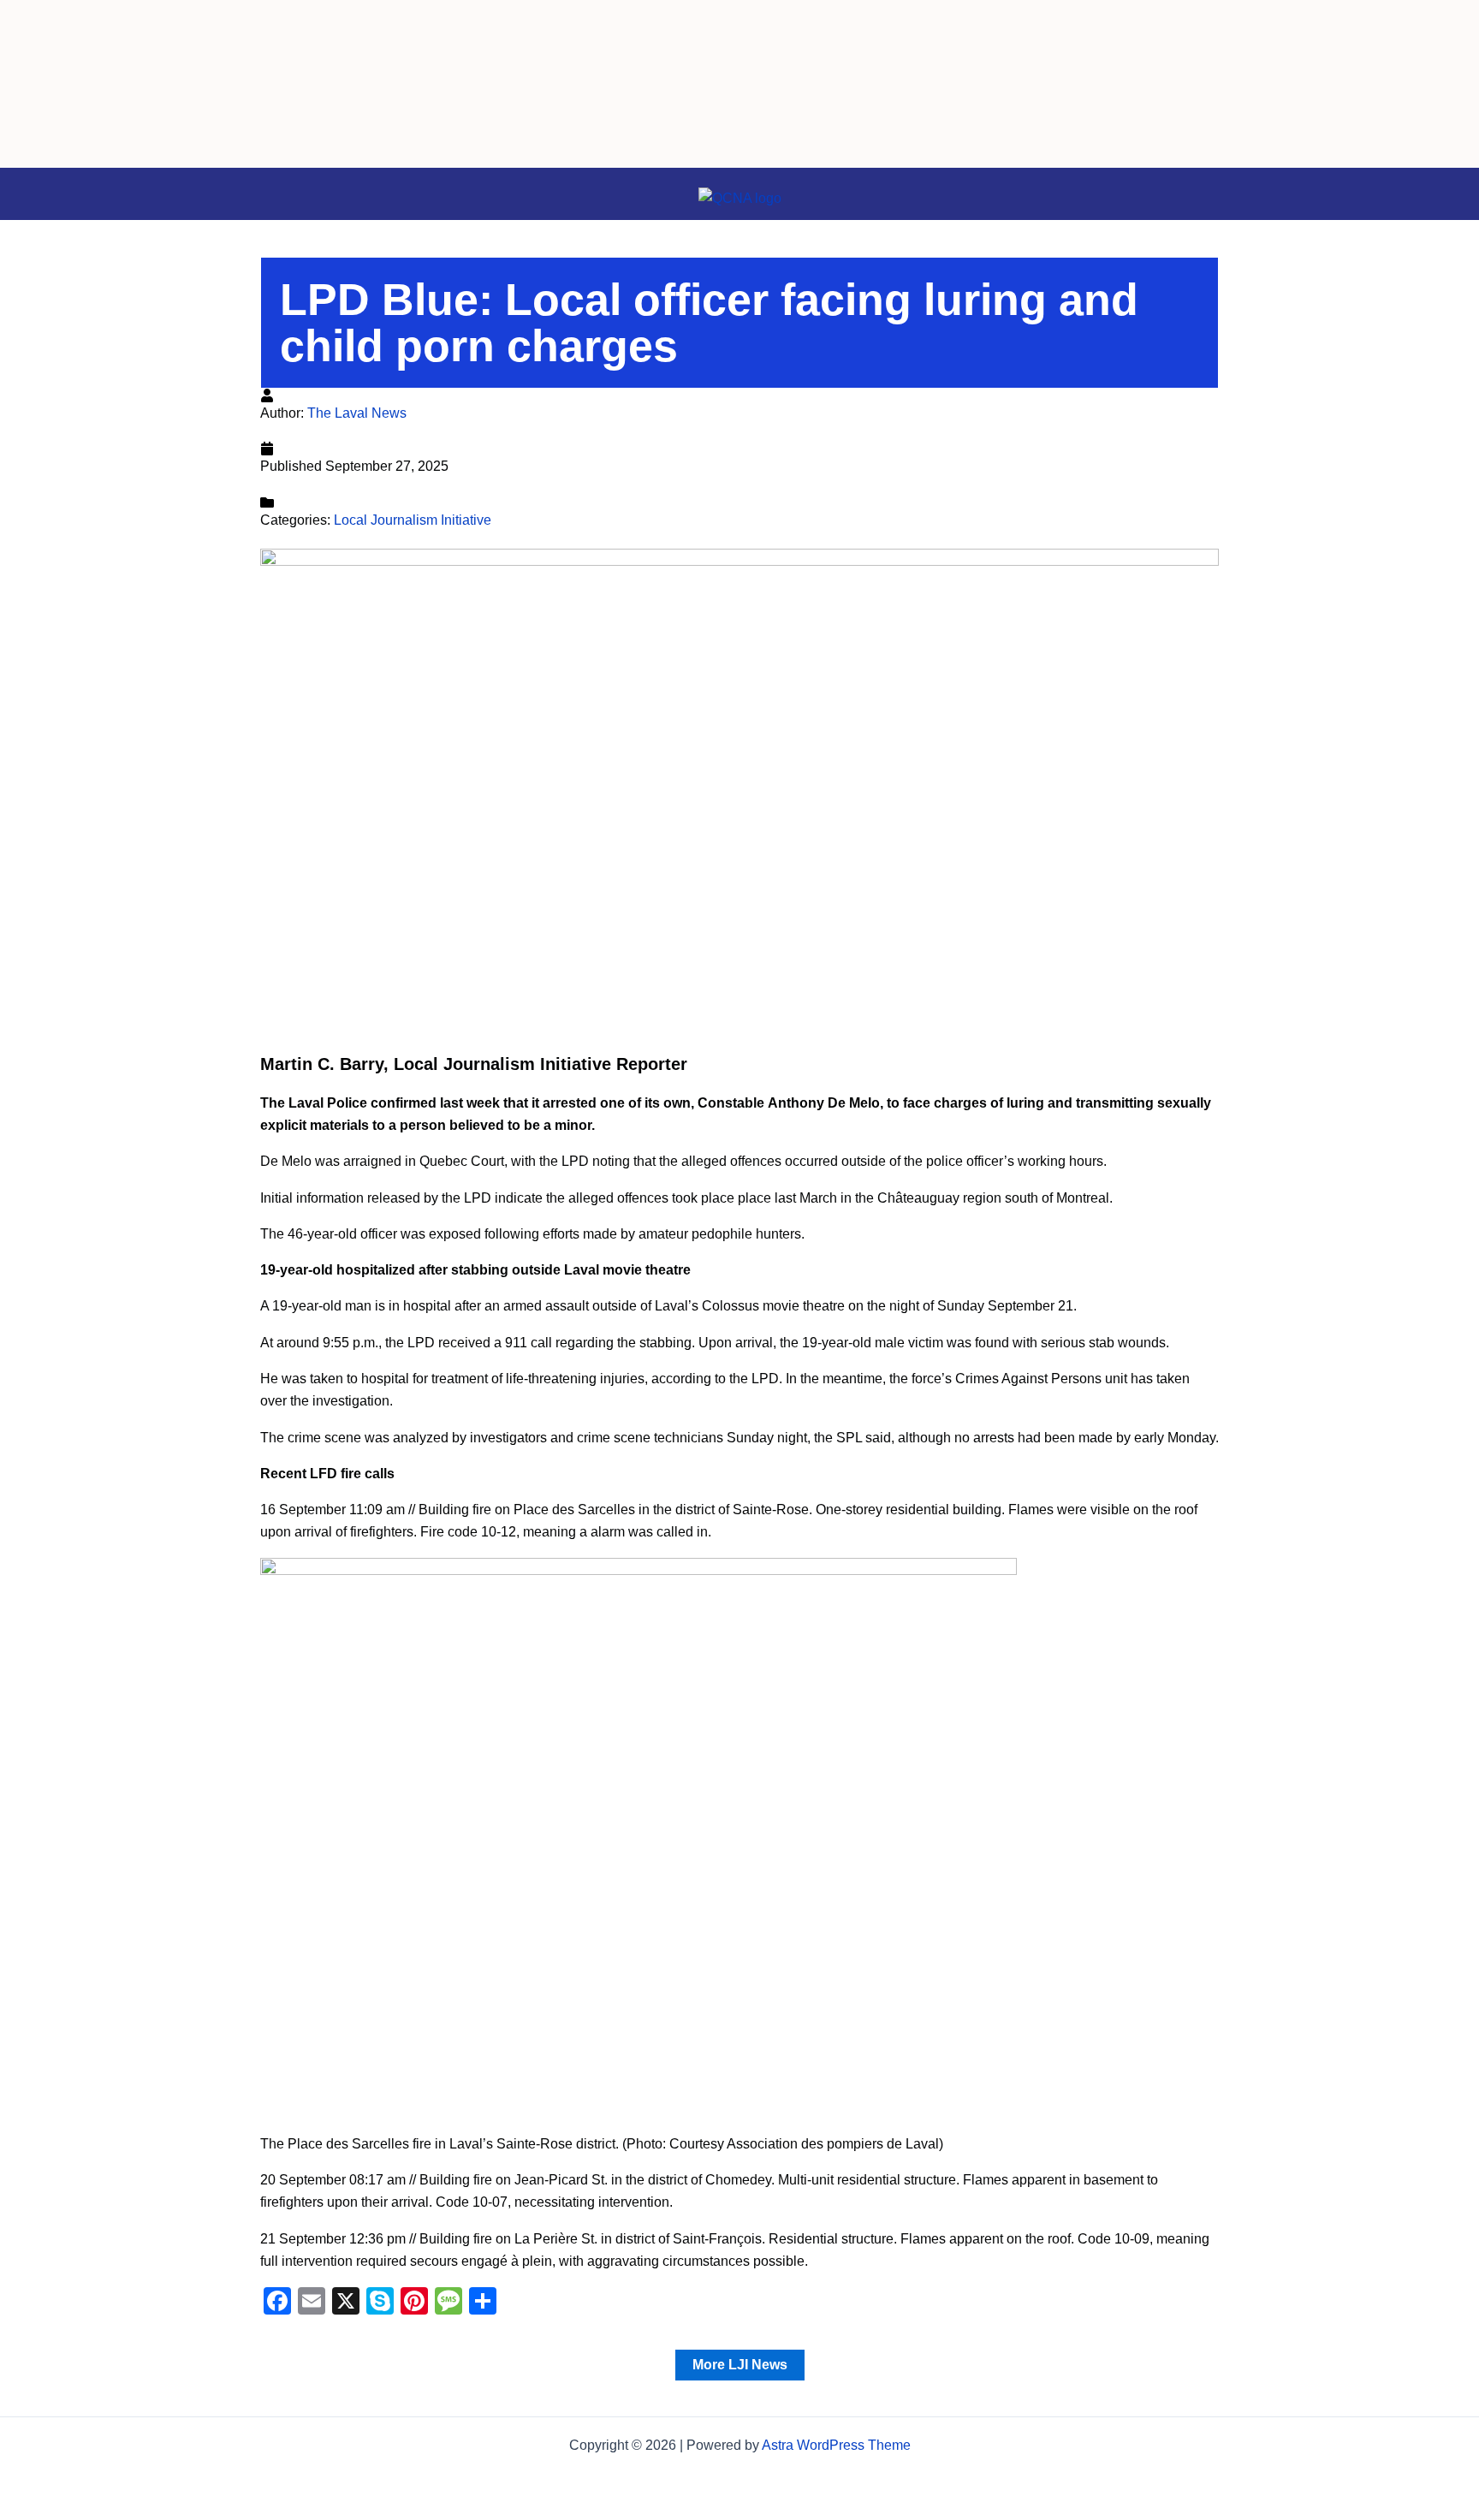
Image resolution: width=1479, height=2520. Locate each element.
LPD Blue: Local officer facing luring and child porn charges (709, 323)
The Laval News (357, 413)
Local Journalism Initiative (413, 520)
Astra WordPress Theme (836, 2445)
